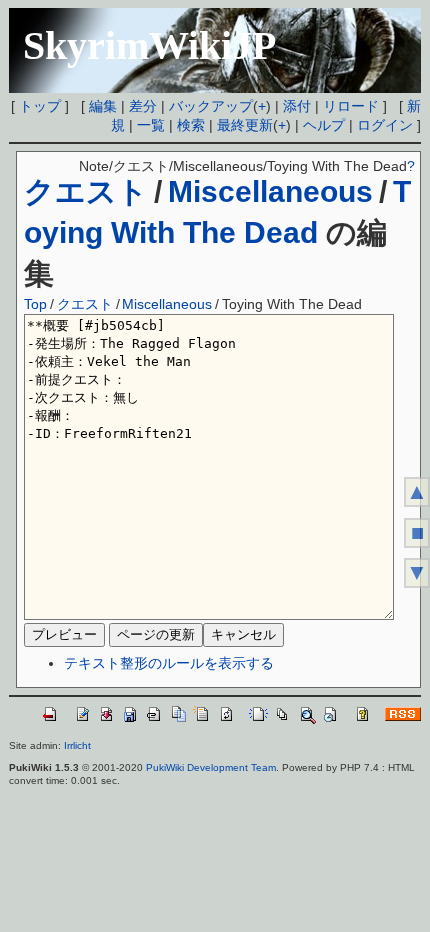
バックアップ (211, 106)
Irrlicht (77, 745)
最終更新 (245, 125)
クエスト (86, 191)
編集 (103, 106)
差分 (143, 106)
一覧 (151, 125)
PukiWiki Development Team (211, 767)
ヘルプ (324, 125)
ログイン (385, 125)
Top (35, 304)
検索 (191, 125)
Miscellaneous (270, 191)
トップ (40, 106)
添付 (297, 106)
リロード (351, 106)
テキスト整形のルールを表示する (169, 663)
